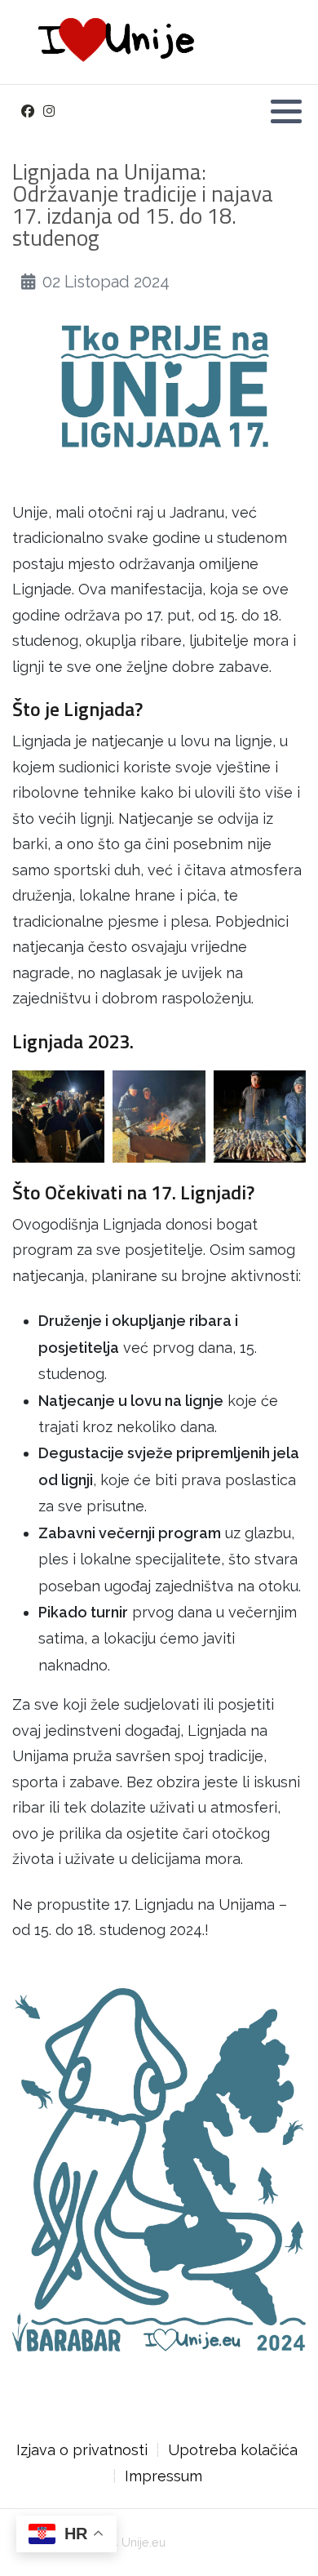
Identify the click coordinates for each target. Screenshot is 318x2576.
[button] (286, 111)
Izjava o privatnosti (82, 2450)
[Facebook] (27, 111)
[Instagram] (49, 111)
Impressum (163, 2476)
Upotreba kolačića (233, 2450)
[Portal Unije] (113, 42)
